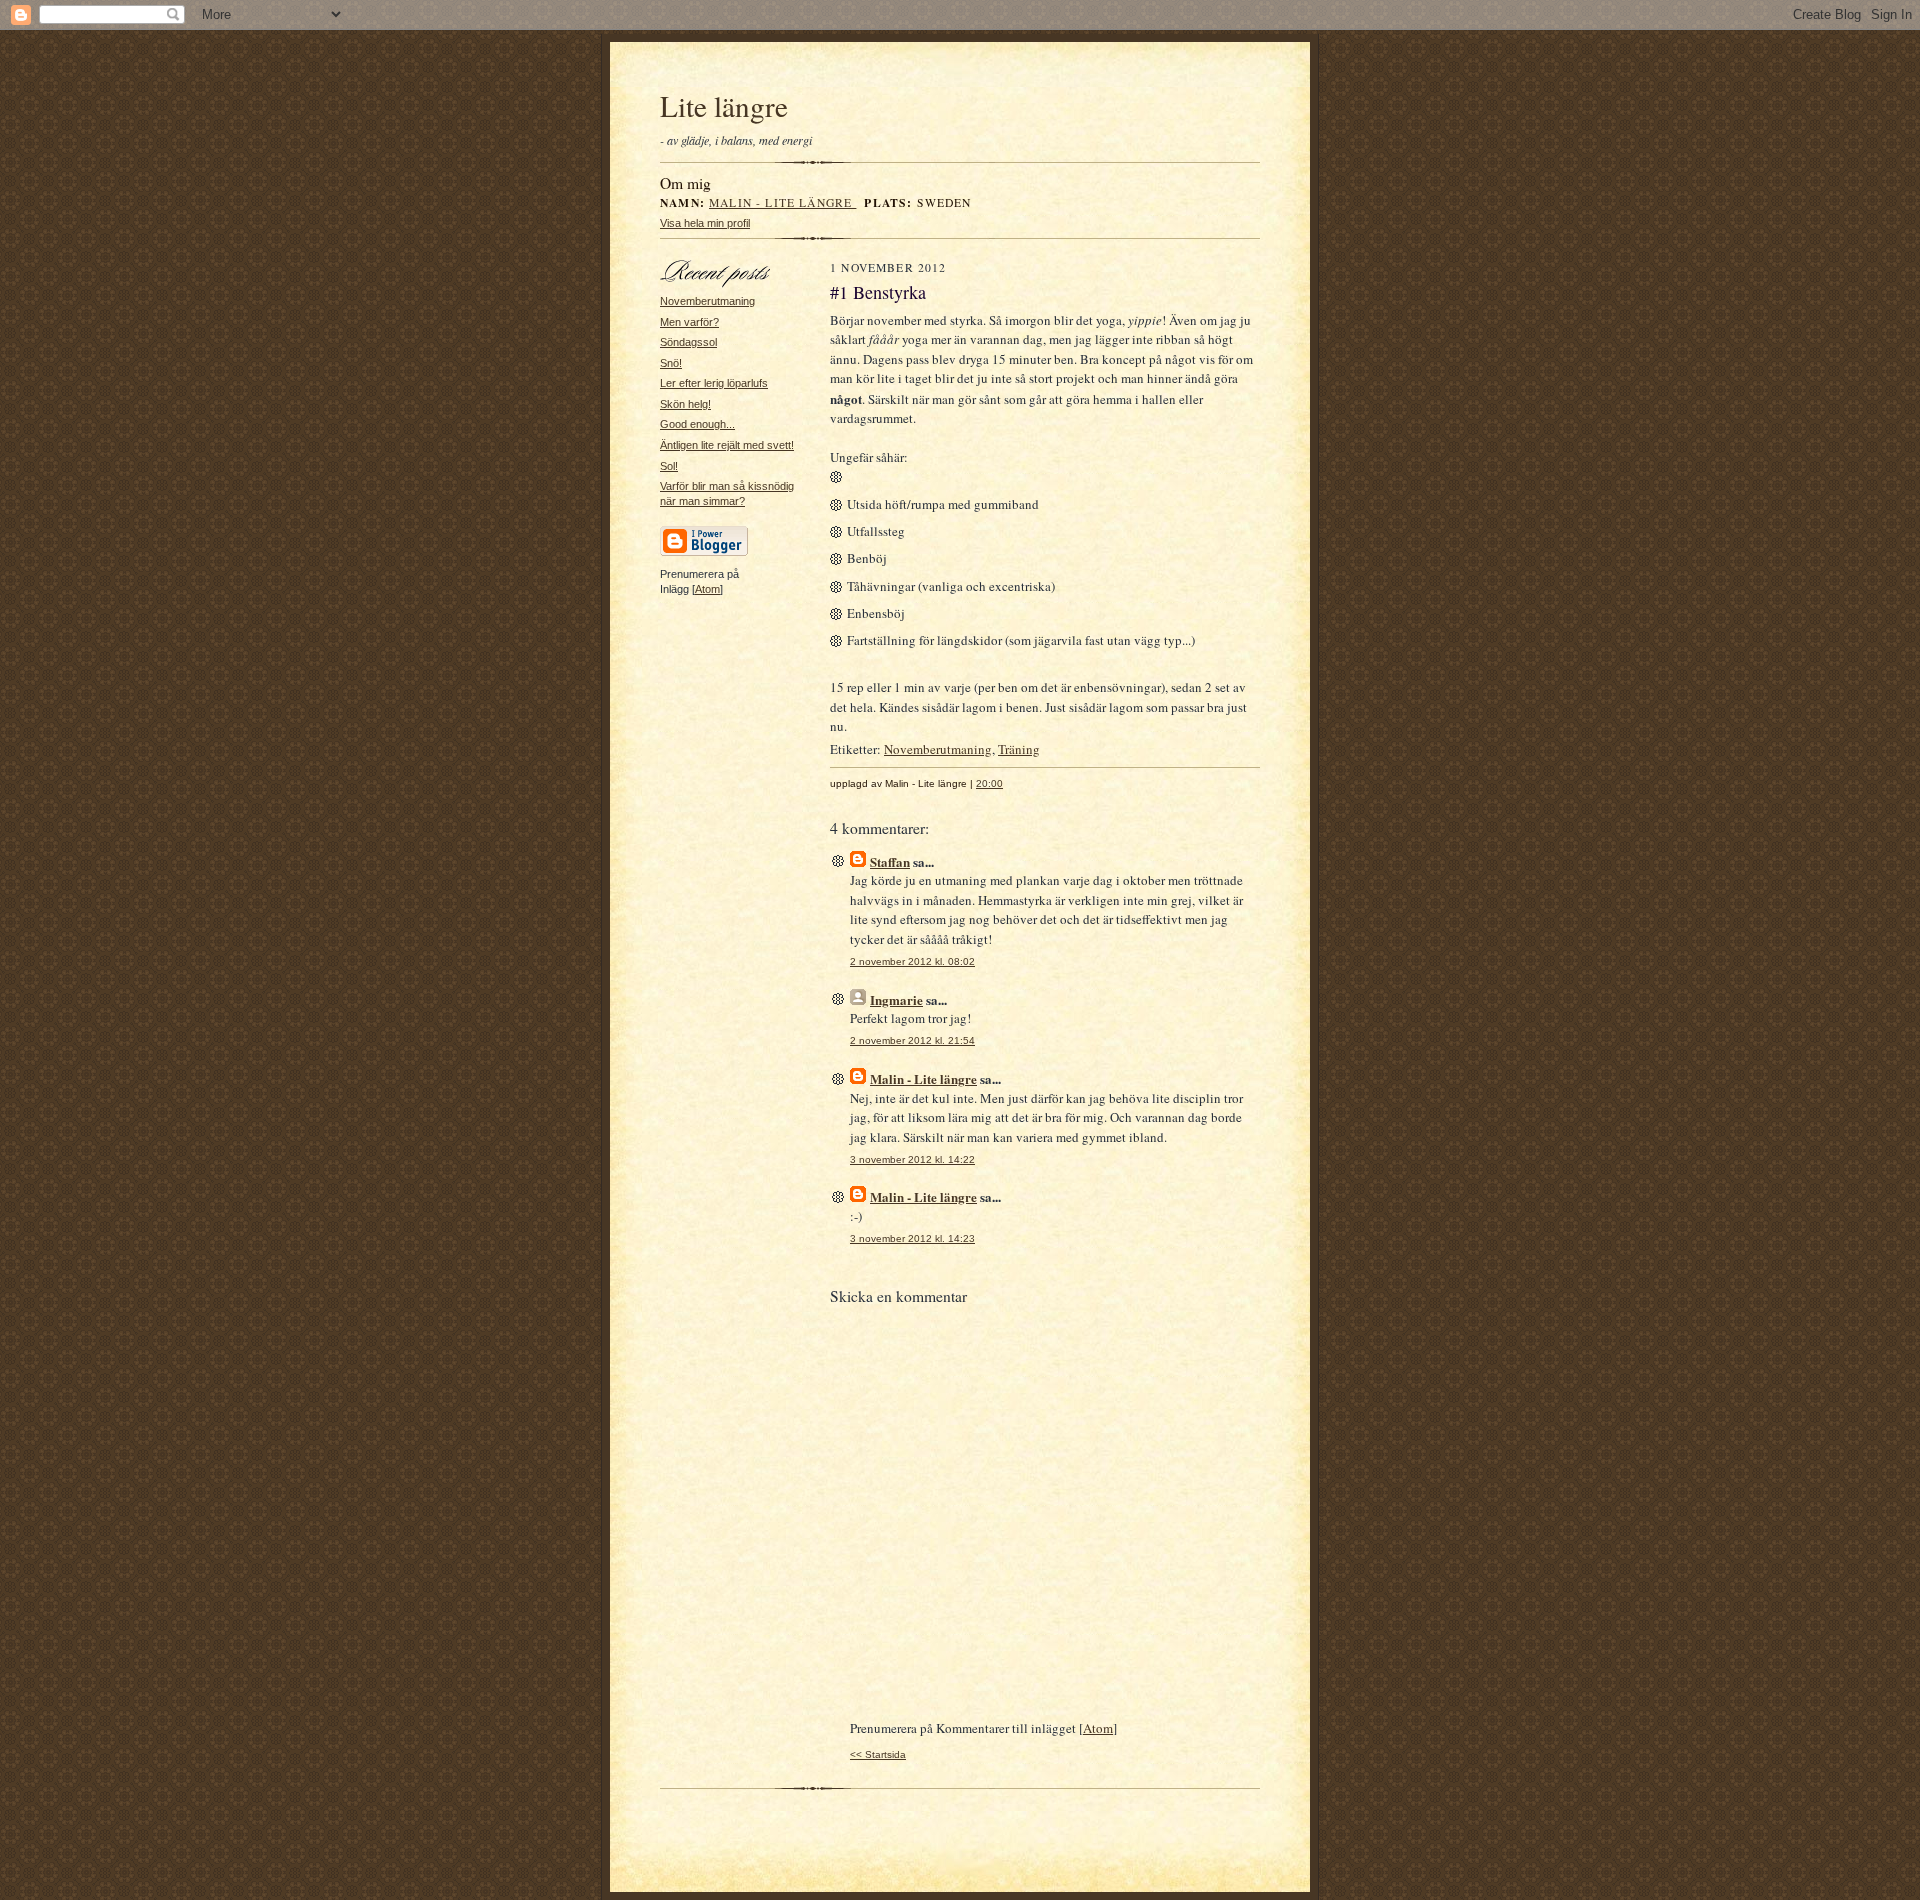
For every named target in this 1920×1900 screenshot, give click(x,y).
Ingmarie (896, 999)
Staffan (890, 861)
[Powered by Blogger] (704, 553)
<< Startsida (878, 1754)
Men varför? (689, 322)
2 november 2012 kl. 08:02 (912, 961)
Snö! (671, 363)
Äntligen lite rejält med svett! (727, 445)
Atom (707, 589)
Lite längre (724, 105)
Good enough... (697, 424)
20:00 (989, 783)
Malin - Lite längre (782, 202)
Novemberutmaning (707, 301)
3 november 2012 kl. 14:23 (912, 1238)
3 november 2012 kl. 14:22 (912, 1159)
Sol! (669, 466)
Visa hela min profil (705, 223)
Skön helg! (685, 404)
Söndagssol (688, 342)
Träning (1019, 749)
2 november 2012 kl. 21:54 (912, 1040)
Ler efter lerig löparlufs (714, 383)
